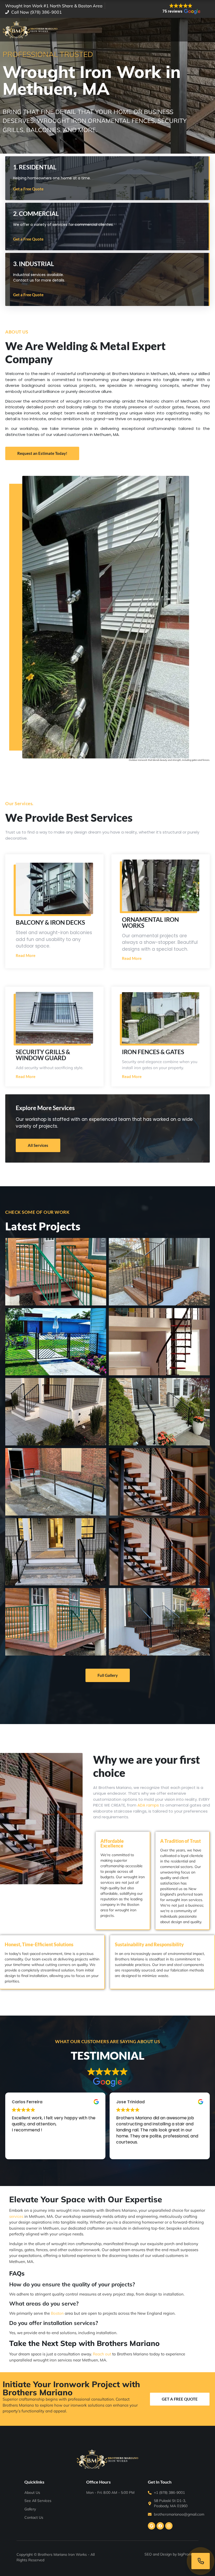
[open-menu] (207, 30)
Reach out (102, 2354)
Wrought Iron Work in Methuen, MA (92, 80)
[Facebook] (160, 2526)
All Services (38, 1145)
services (16, 2216)
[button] (181, 9)
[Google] (152, 2526)
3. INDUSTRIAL (34, 264)
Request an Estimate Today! (42, 453)
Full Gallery (108, 1675)
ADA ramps (148, 1805)
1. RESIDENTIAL (35, 167)
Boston (57, 2313)
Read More (26, 956)
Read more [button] (22, 2150)
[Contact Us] (201, 2561)
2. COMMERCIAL (36, 214)
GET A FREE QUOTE (180, 2399)
